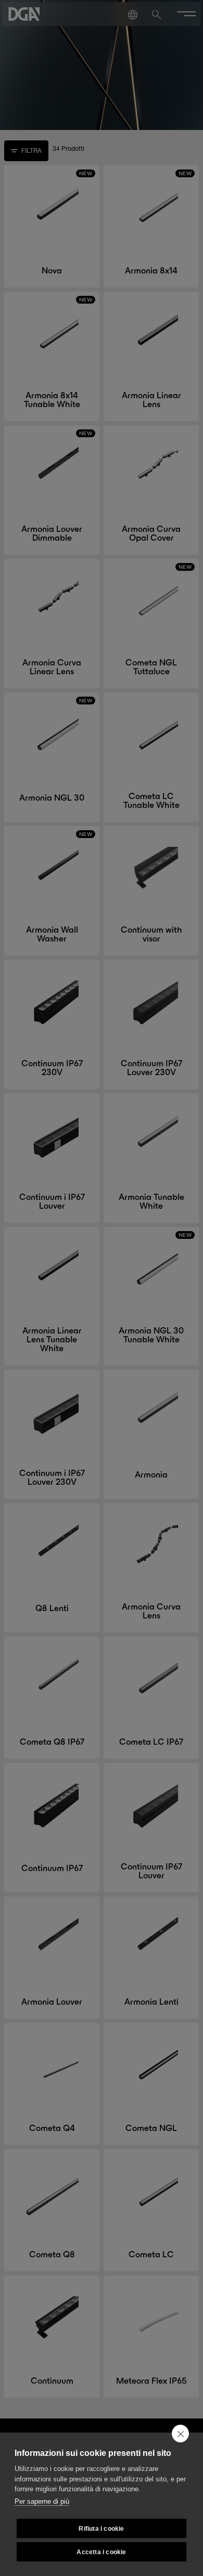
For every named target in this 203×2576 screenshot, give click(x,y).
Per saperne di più (42, 2501)
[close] (180, 2434)
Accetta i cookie (101, 2552)
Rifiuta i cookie (101, 2529)
